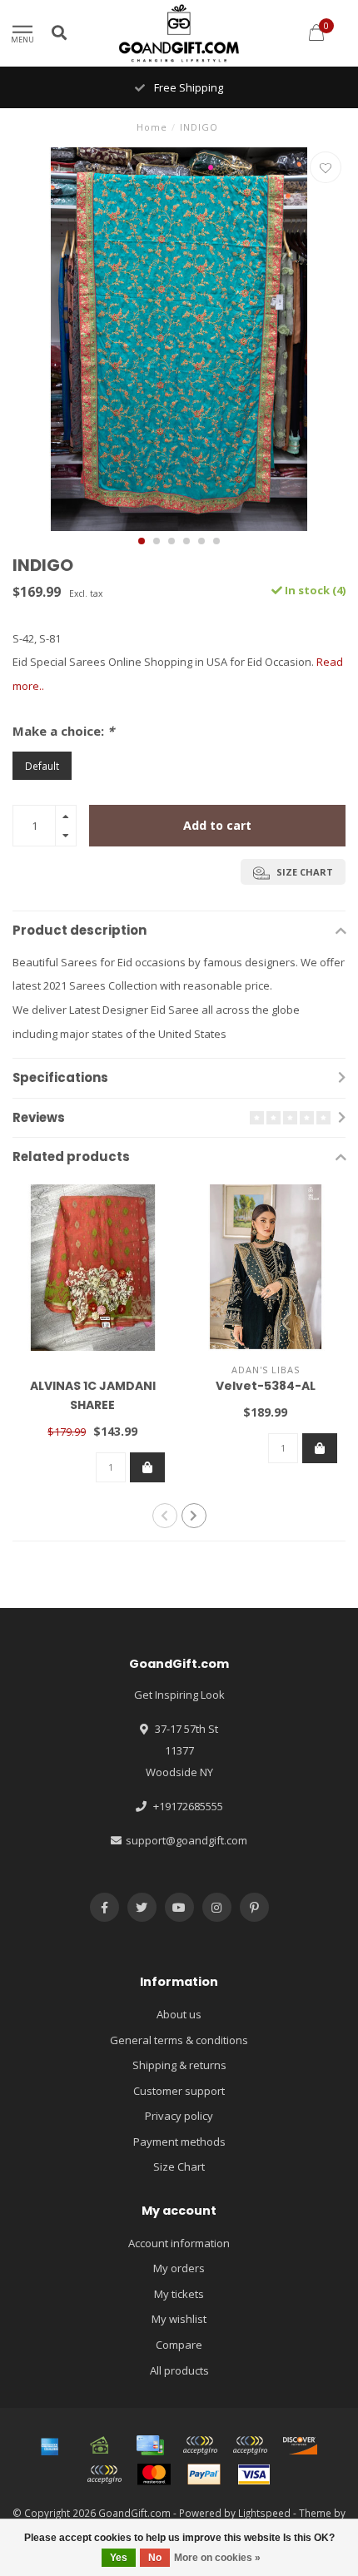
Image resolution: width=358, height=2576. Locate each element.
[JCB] (104, 2474)
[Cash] (100, 2445)
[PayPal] (204, 2474)
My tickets (179, 2294)
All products (179, 2370)
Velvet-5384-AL (266, 1386)
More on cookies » (217, 2558)
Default (42, 766)
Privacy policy (179, 2116)
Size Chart (179, 2167)
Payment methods (179, 2142)
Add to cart (217, 825)
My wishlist (179, 2319)
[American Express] (50, 2445)
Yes (119, 2558)
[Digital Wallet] (200, 2445)
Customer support (179, 2091)
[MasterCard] (154, 2474)
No (155, 2558)
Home (152, 127)
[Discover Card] (300, 2445)
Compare (179, 2345)
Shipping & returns (179, 2065)
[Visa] (254, 2474)
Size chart (303, 872)
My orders (179, 2268)
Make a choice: (63, 731)
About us (179, 2014)
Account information (179, 2243)
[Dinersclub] (250, 2445)
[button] (142, 541)
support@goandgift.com (186, 1840)
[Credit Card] (150, 2445)
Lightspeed (264, 2513)
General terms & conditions (179, 2040)
